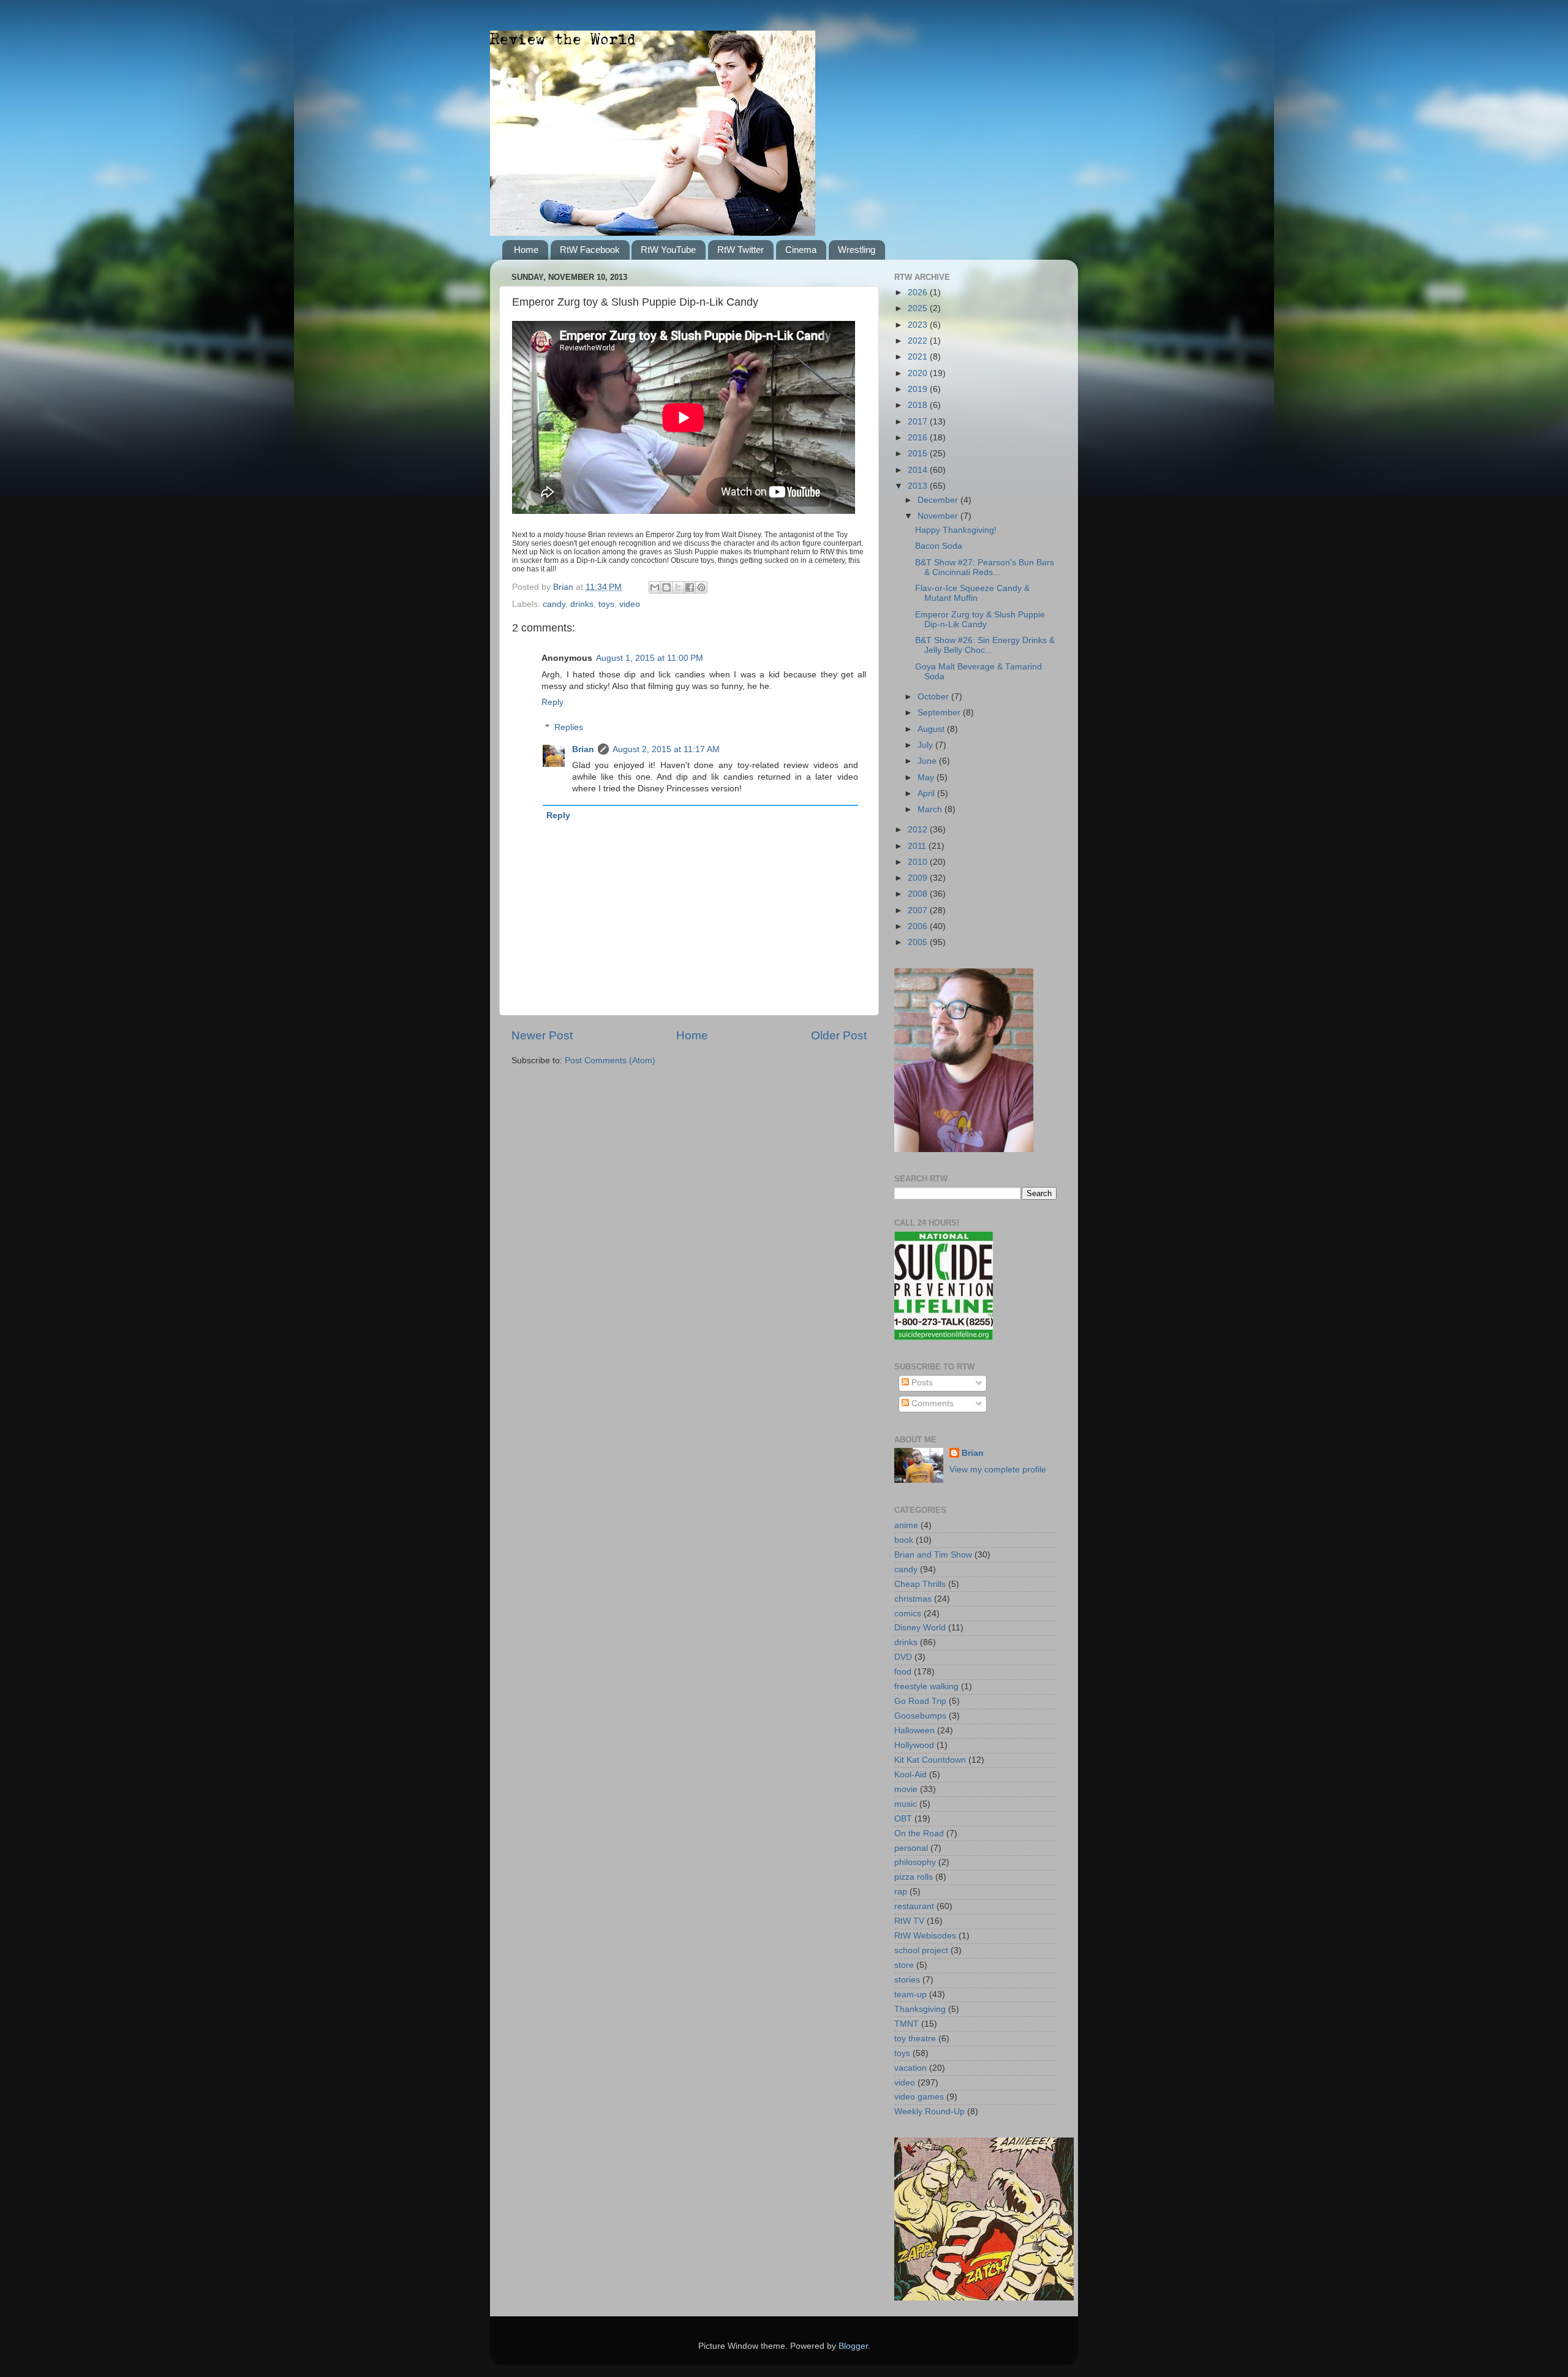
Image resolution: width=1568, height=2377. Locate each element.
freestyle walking (926, 1686)
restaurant (914, 1906)
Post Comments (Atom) (610, 1060)
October (934, 697)
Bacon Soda (939, 546)
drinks (582, 604)
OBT (903, 1819)
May (927, 778)
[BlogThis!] (666, 587)
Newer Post (542, 1035)
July (926, 745)
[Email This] (655, 587)
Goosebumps (920, 1716)
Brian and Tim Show (933, 1555)
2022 (919, 341)
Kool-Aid (910, 1775)
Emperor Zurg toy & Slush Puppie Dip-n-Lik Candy (980, 620)
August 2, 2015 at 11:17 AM (666, 749)
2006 (919, 926)
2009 (919, 878)
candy (554, 604)
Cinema (801, 250)
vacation (910, 2068)
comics (908, 1614)
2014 (919, 470)
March (931, 809)
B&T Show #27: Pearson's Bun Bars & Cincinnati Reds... (985, 567)
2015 (919, 454)
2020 (919, 373)
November (939, 516)
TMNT (907, 2024)
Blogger (853, 2346)
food (903, 1672)
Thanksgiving (920, 2009)
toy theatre (915, 2039)
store (904, 1965)
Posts (921, 1383)
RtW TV (909, 1921)
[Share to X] (678, 587)
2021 (919, 357)
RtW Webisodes (925, 1936)
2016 (919, 438)
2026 (919, 292)
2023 (919, 325)
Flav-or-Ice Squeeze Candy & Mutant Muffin (972, 593)
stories (907, 1980)
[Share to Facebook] (690, 587)
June (928, 761)
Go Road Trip (920, 1701)
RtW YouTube (668, 250)
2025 (919, 308)
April (927, 793)
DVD (903, 1657)
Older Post (839, 1035)
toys (606, 604)
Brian (583, 749)
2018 (919, 405)
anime (906, 1525)
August (932, 729)
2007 (919, 910)
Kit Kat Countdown (930, 1760)
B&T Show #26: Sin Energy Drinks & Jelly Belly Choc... (985, 645)
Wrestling (857, 250)
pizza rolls (914, 1877)
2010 (919, 862)
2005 (919, 942)
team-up (910, 1995)
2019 (919, 389)
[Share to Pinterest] (701, 587)
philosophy (915, 1862)
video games (919, 2097)
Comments (931, 1403)
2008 (919, 894)
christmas (913, 1599)
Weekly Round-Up (929, 2111)
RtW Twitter (741, 250)
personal (911, 1848)
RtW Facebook (590, 250)
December (939, 500)
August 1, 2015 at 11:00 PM (650, 658)
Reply (552, 702)
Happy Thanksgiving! (956, 530)
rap (901, 1892)
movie (906, 1789)
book (904, 1540)
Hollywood (914, 1745)
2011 (918, 846)
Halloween (914, 1731)
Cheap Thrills (920, 1584)
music (906, 1804)
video (630, 604)
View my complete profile (998, 1470)
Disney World (920, 1628)
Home (526, 250)
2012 (919, 830)
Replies (569, 727)
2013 (919, 486)
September (940, 713)
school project (921, 1950)
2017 (919, 422)
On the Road (919, 1833)
